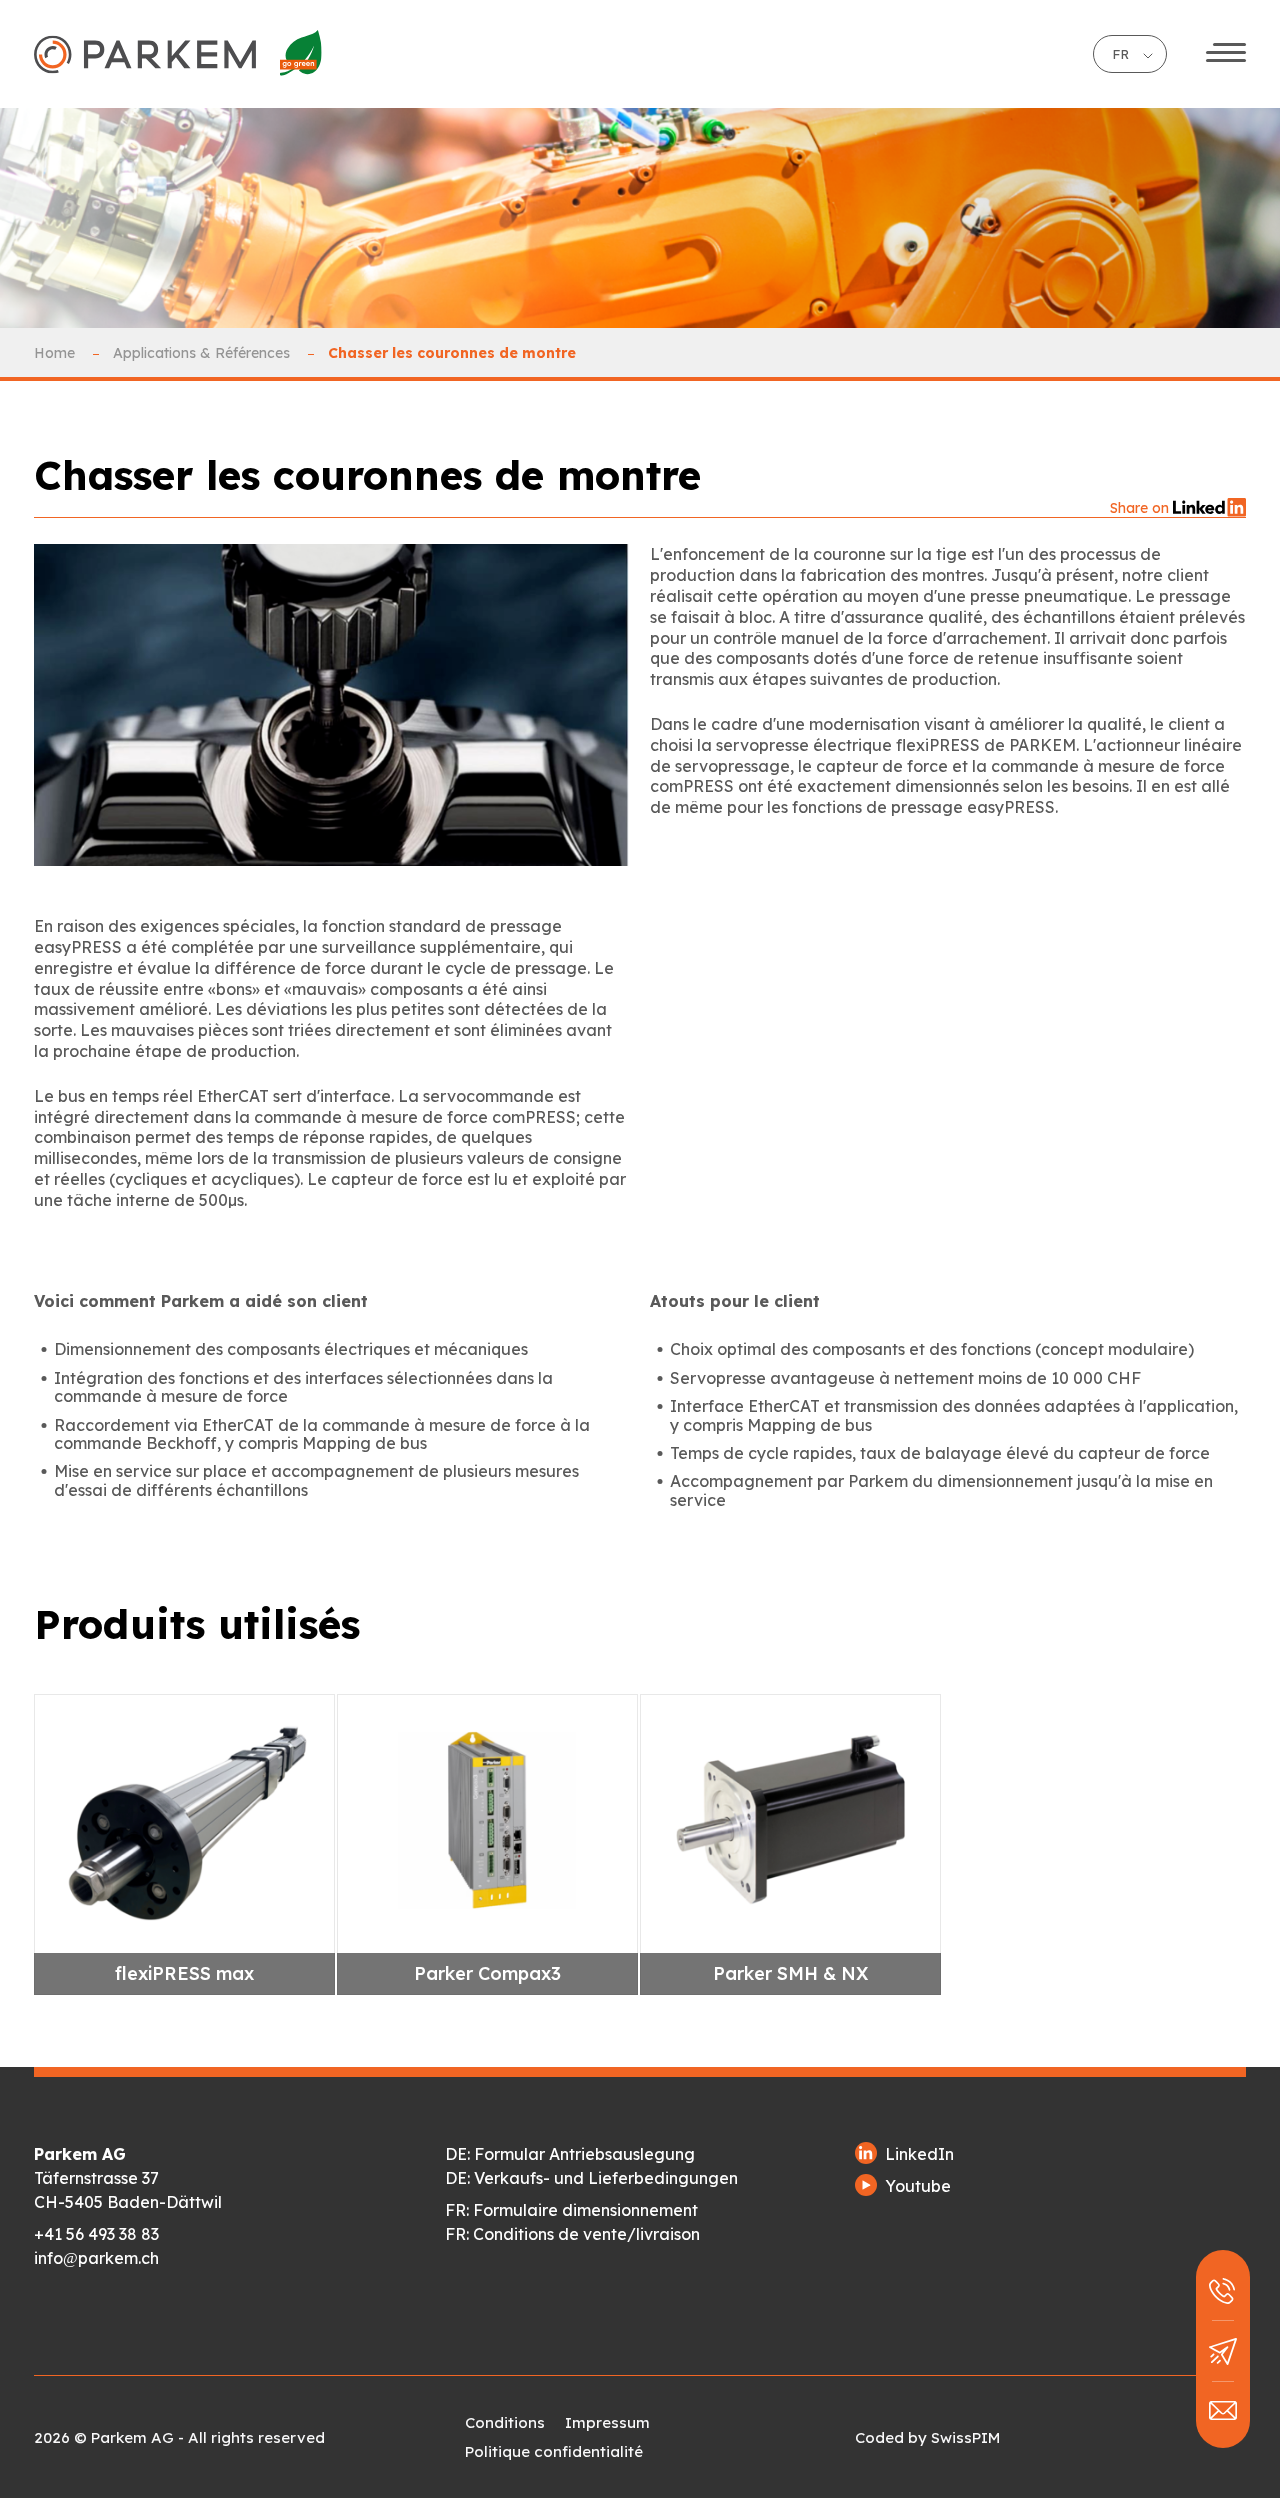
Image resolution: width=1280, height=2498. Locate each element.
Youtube (918, 2186)
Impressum (607, 2422)
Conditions (505, 2422)
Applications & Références (203, 353)
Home (56, 353)
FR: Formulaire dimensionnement (571, 2210)
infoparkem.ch (96, 2258)
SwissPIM (965, 2437)
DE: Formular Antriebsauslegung (570, 2154)
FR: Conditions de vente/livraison (572, 2234)
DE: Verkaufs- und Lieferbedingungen (591, 2178)
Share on (1141, 508)
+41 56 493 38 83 (96, 2234)
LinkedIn (919, 2154)
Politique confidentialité (554, 2451)
